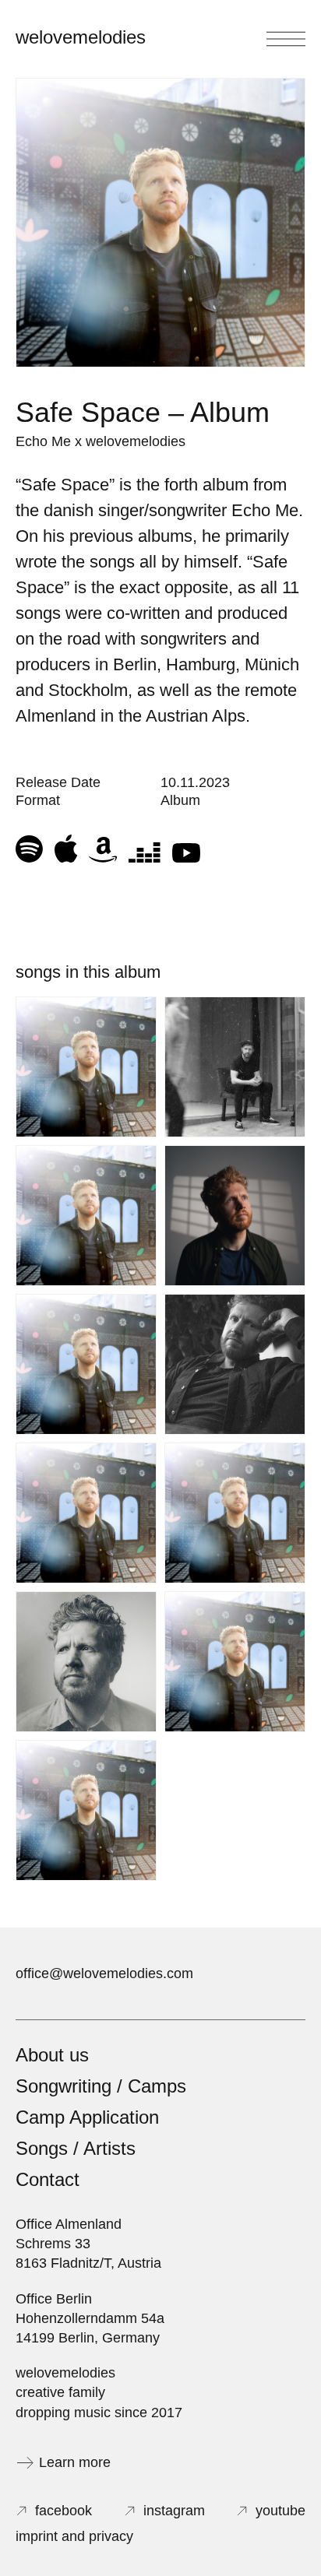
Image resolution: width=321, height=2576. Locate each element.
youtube (280, 2511)
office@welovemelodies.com (104, 1973)
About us (52, 2055)
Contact (48, 2179)
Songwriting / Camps (101, 2086)
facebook (63, 2511)
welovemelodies (81, 37)
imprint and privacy (74, 2536)
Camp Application (87, 2117)
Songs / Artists (76, 2148)
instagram (174, 2511)
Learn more (75, 2462)
